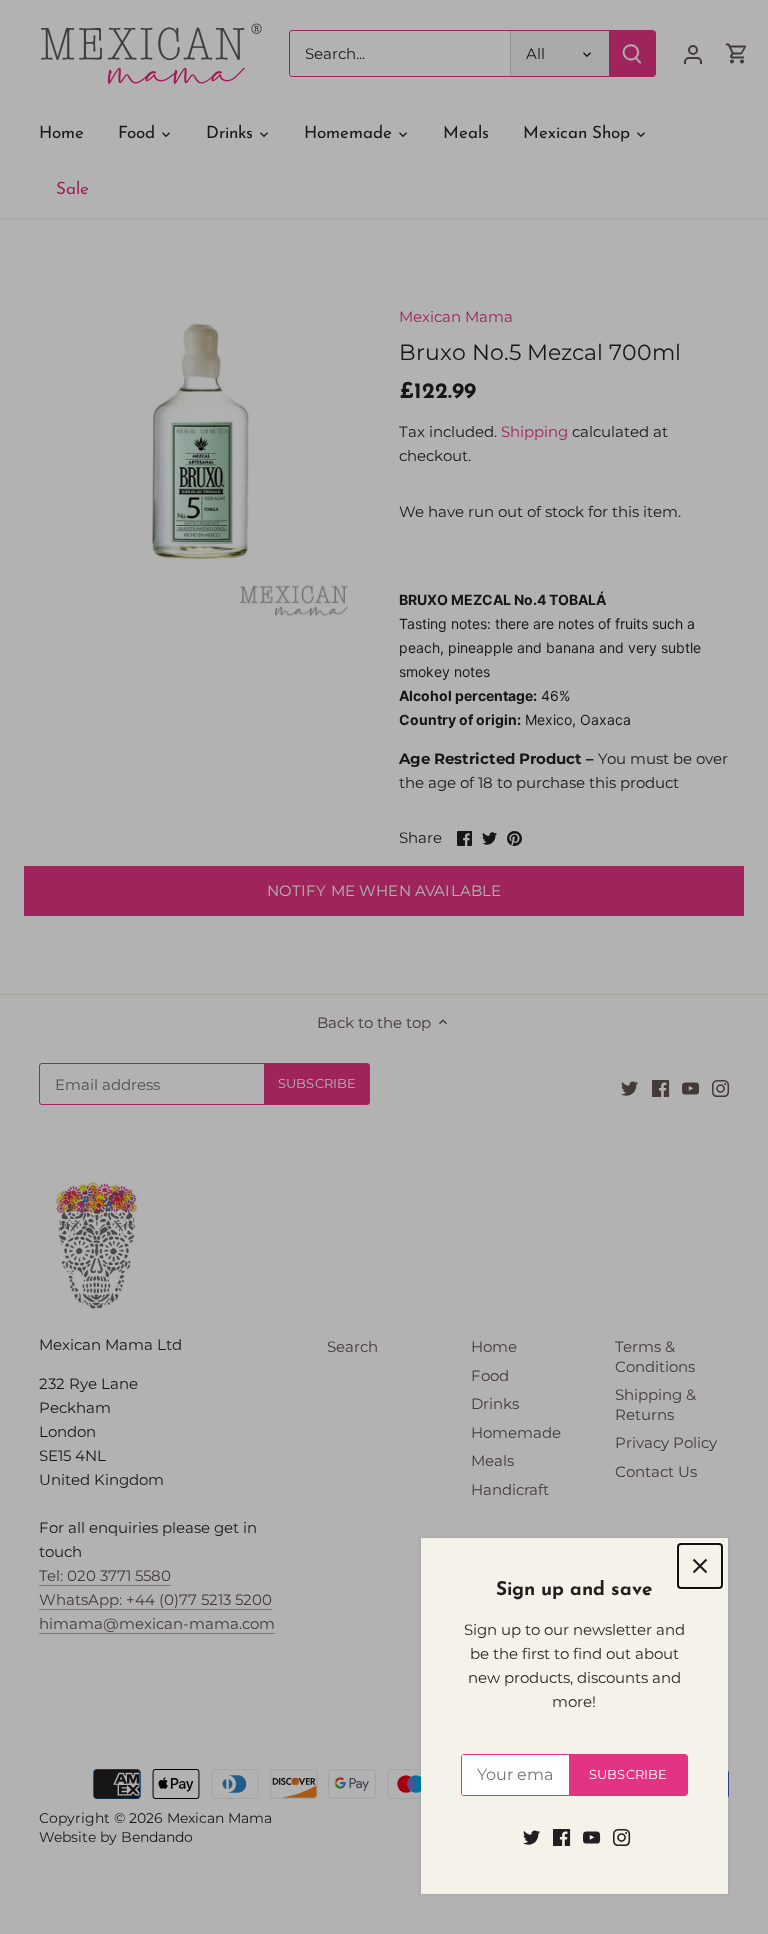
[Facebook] (561, 1836)
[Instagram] (621, 1836)
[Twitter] (531, 1836)
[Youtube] (591, 1836)
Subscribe (628, 1774)
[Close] (700, 1566)
